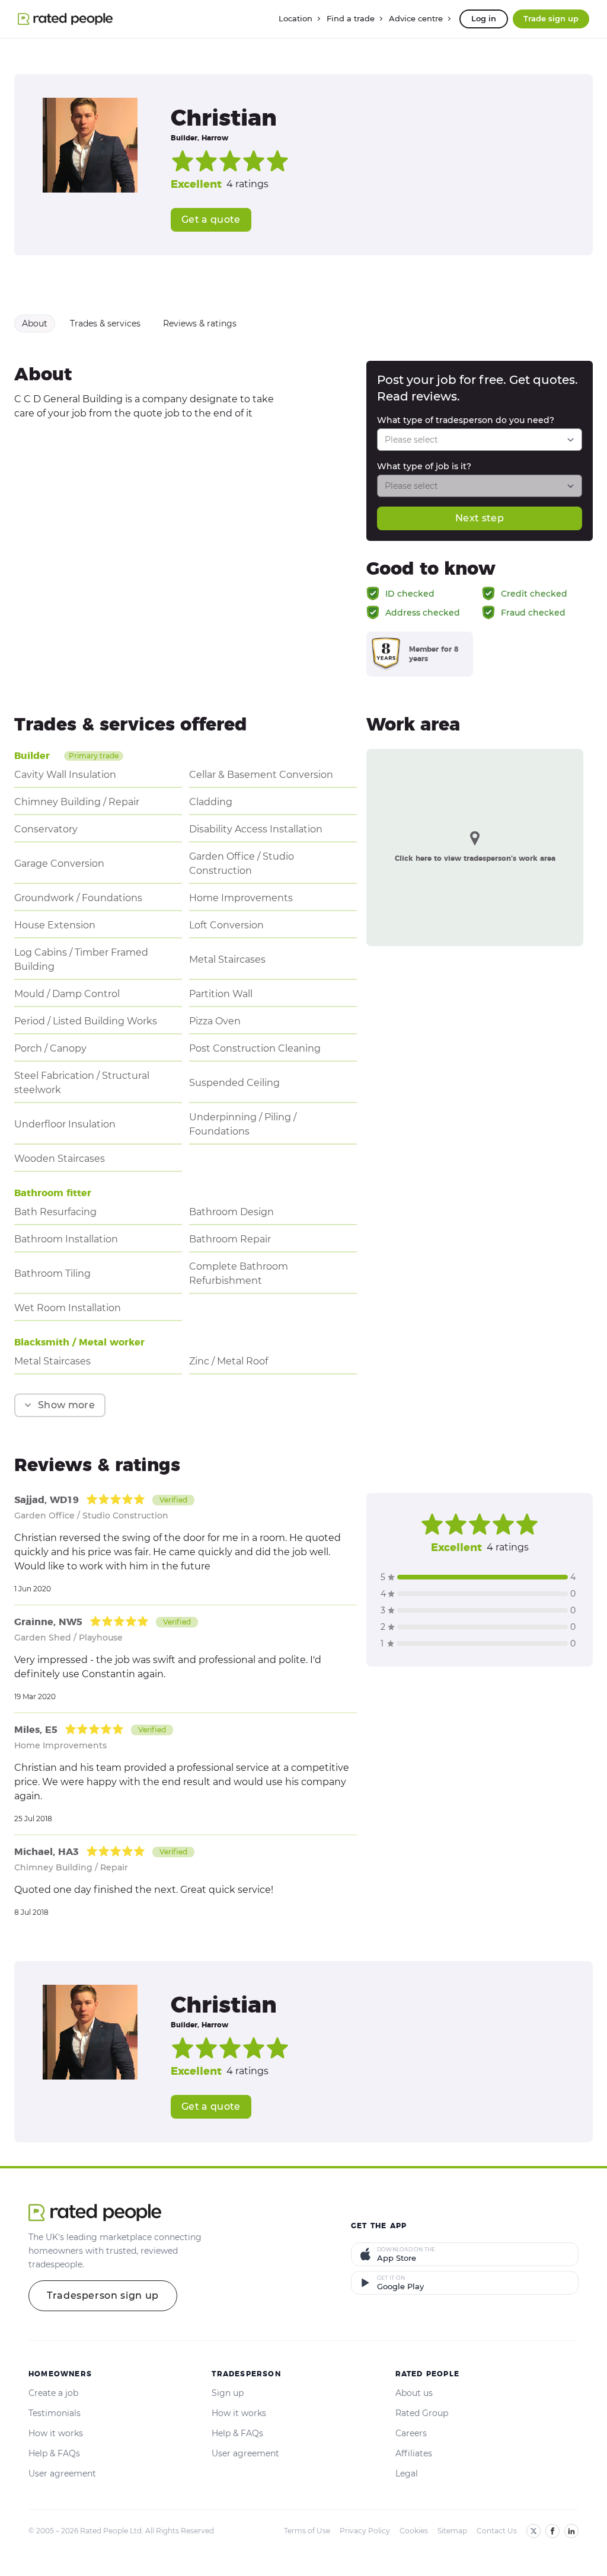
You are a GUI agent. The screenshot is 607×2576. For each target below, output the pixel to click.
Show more (66, 1405)
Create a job (53, 2393)
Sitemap (452, 2531)
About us (414, 2393)
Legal (407, 2474)
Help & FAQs (54, 2453)
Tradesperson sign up (103, 2295)
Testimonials (55, 2413)
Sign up (228, 2393)
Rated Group (422, 2413)
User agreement (62, 2474)
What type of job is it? (424, 466)
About (35, 323)
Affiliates (414, 2453)
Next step (480, 518)
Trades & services (105, 323)
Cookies (414, 2531)
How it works (56, 2433)
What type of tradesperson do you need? (466, 420)
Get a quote (211, 220)
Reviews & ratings (200, 323)
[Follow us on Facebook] (552, 2531)
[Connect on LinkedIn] (571, 2531)
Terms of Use (307, 2531)
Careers (411, 2433)
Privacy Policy (365, 2531)
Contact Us (497, 2531)
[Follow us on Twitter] (533, 2531)
